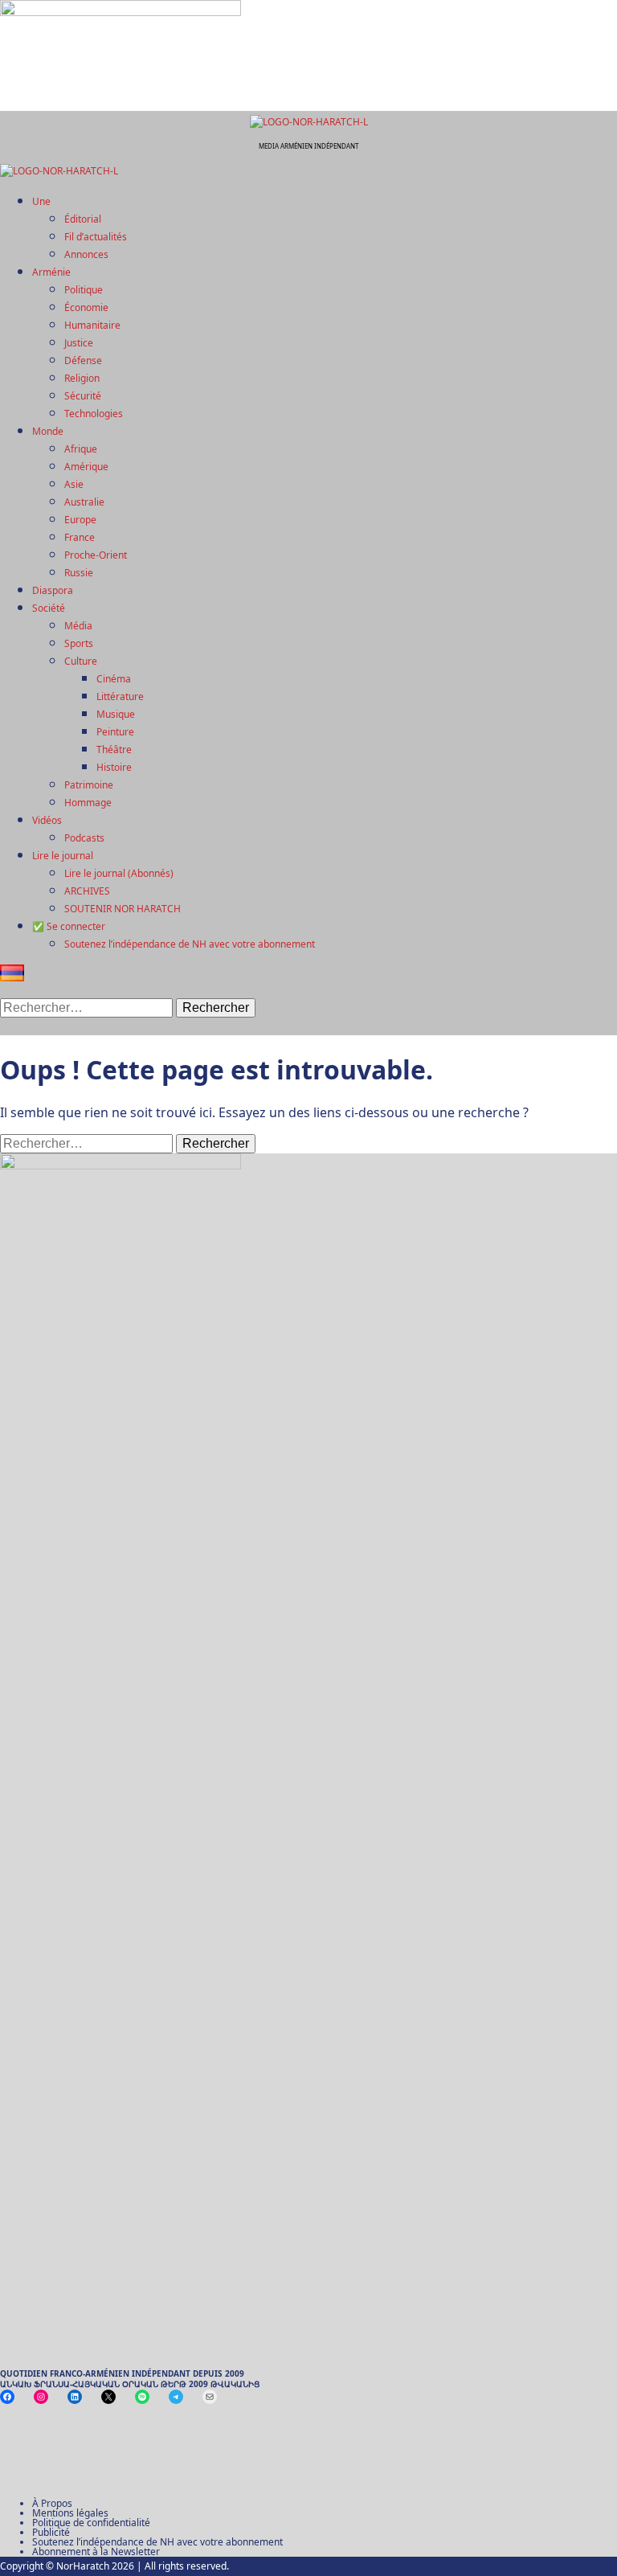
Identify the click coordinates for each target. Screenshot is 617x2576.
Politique (84, 290)
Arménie (51, 272)
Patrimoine (89, 785)
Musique (116, 714)
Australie (84, 502)
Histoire (114, 767)
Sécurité (83, 396)
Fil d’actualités (96, 237)
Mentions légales (70, 2513)
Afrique (81, 449)
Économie (86, 307)
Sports (79, 643)
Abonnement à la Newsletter (96, 2551)
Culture (81, 661)
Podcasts (84, 838)
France (80, 537)
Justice (79, 343)
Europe (80, 520)
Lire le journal (63, 856)
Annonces (86, 254)
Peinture (115, 732)
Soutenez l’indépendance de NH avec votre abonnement (190, 944)
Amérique (86, 467)
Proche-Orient (96, 555)
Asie (74, 484)
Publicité (51, 2532)
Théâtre (114, 749)
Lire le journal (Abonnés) (119, 873)
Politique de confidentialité (91, 2523)
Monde (48, 431)
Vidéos (47, 820)
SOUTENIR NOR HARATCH (123, 909)
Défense (83, 360)
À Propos (52, 2503)
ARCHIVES (87, 891)
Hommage (88, 803)
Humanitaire (92, 325)
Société (49, 608)
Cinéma (114, 679)
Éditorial (83, 219)
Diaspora (53, 590)
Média (78, 626)
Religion (82, 378)
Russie (79, 573)
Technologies (94, 414)
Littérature (120, 696)
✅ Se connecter (69, 926)
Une (41, 201)
